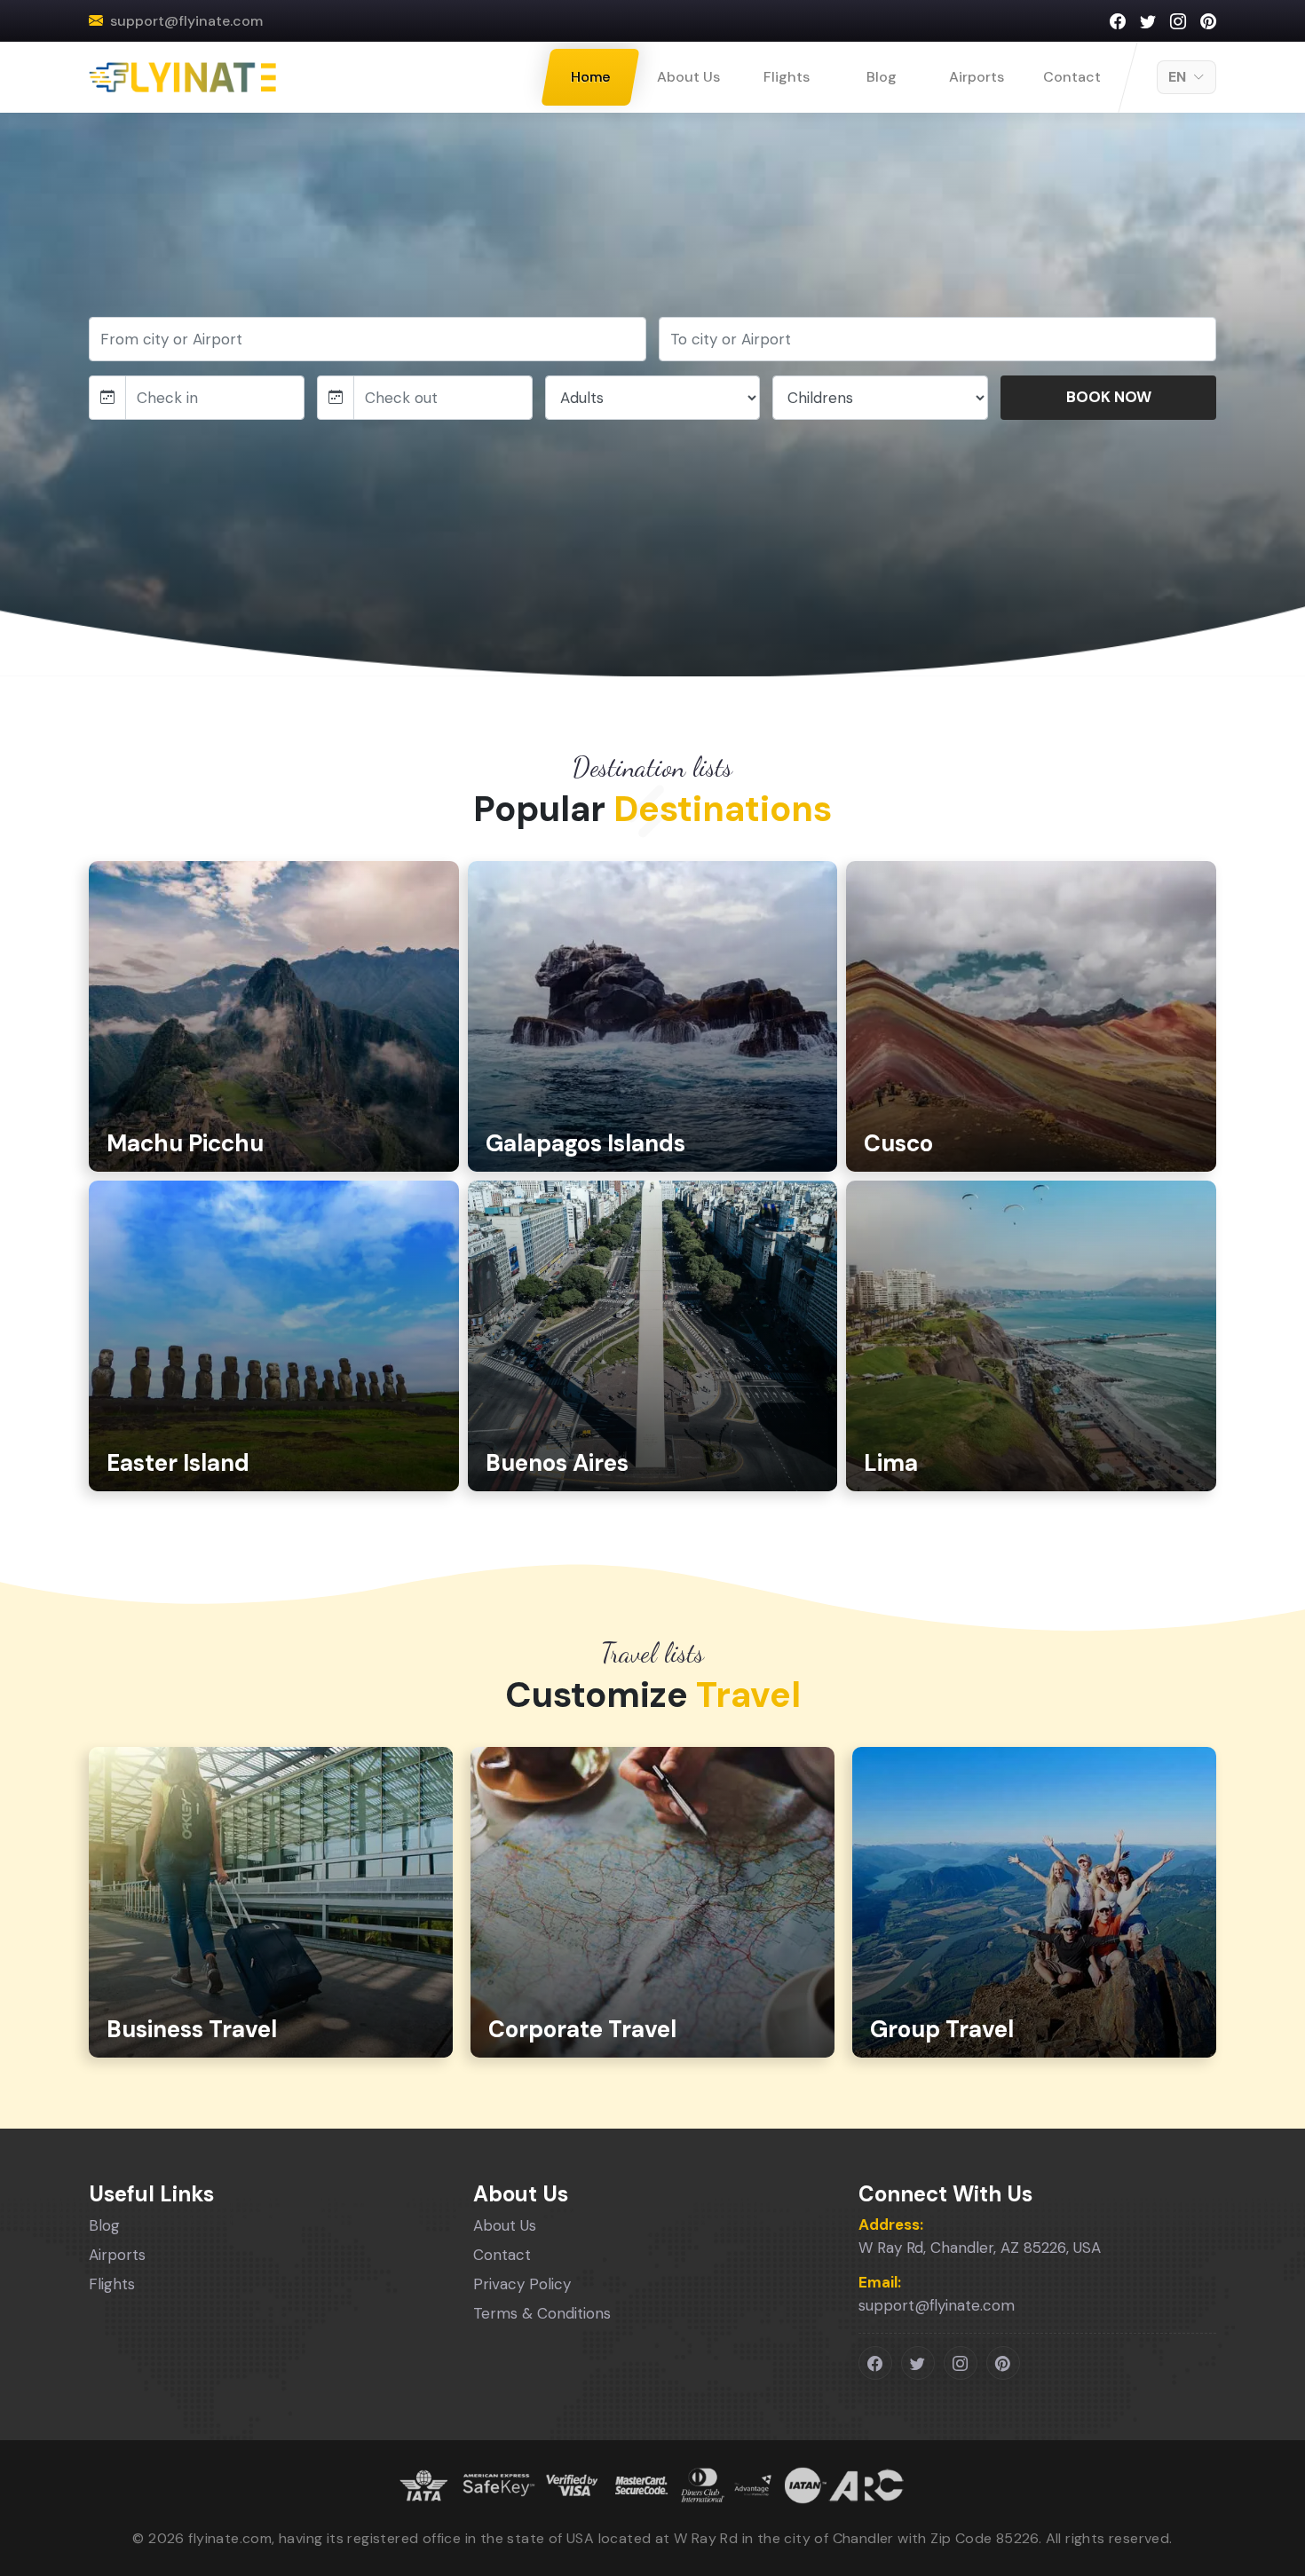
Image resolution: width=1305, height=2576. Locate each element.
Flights (787, 77)
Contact (1072, 77)
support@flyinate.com (186, 21)
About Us (688, 77)
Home (590, 77)
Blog (882, 77)
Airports (977, 77)
